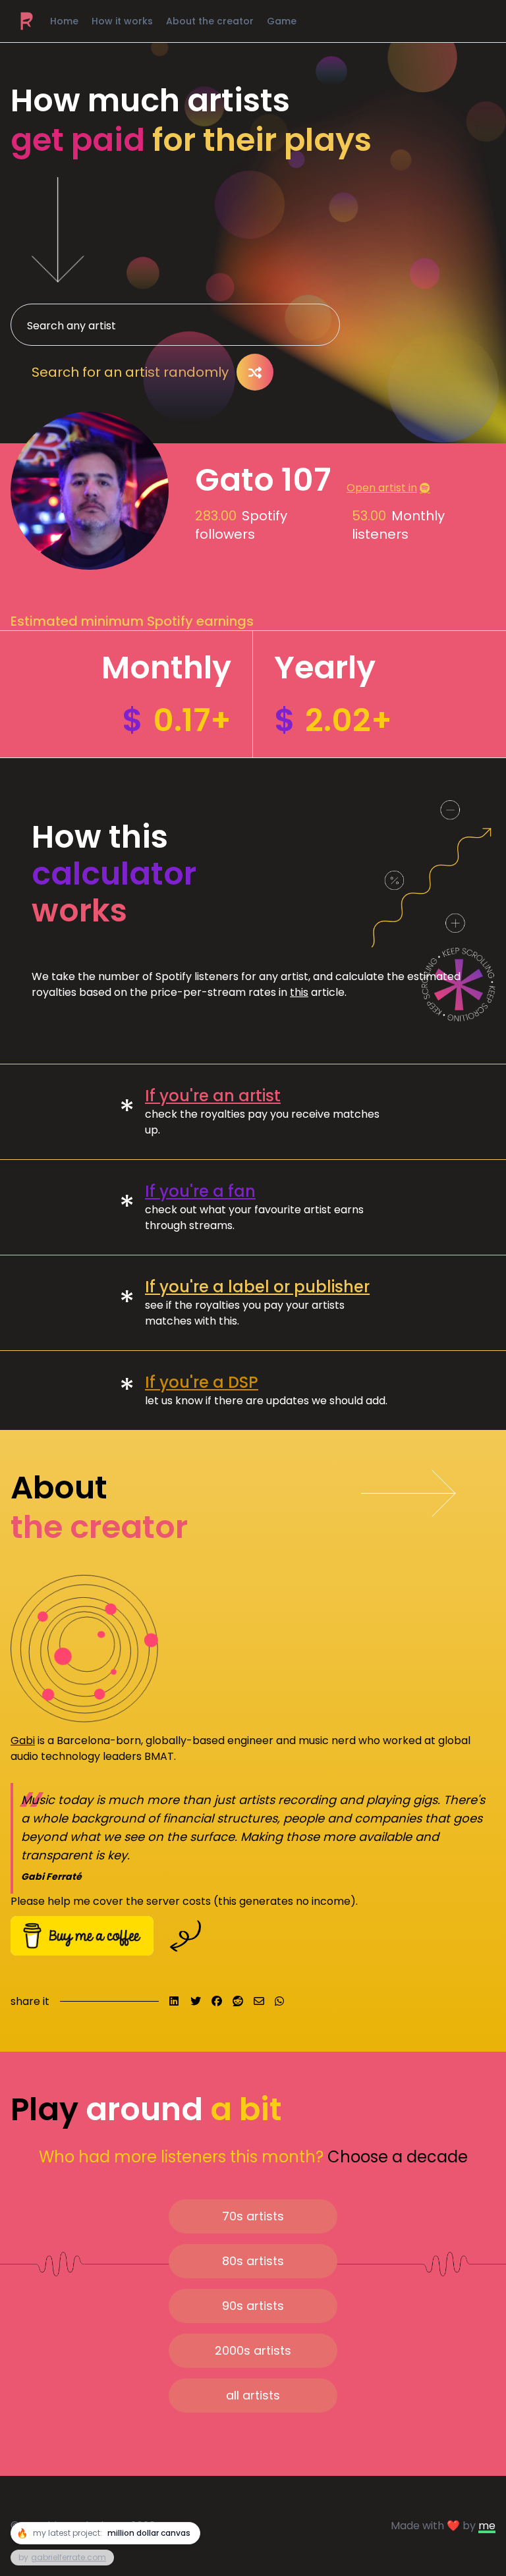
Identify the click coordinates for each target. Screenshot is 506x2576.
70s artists (253, 2216)
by (62, 2557)
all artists (253, 2395)
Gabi (23, 1740)
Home (64, 21)
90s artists (253, 2306)
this (299, 992)
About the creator (210, 21)
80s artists (253, 2261)
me (487, 2526)
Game (282, 21)
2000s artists (253, 2350)
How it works (122, 21)
